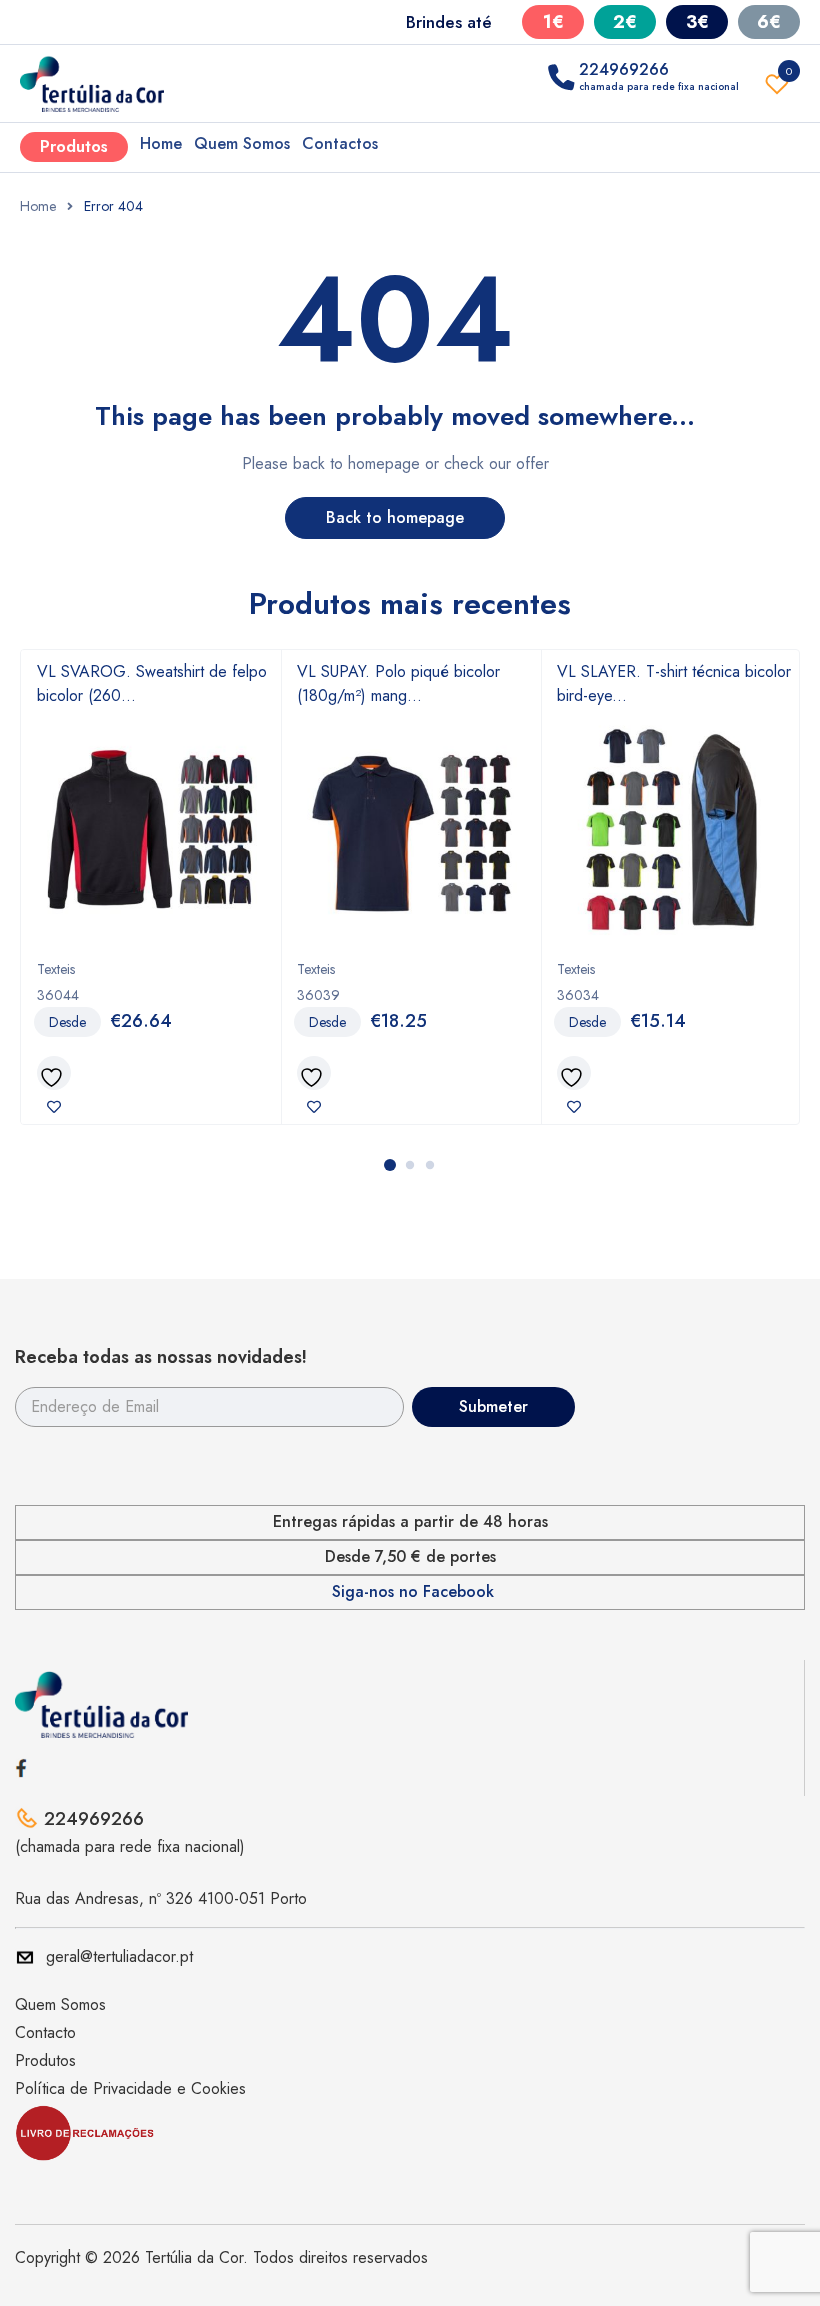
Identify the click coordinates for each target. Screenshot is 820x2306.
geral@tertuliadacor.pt (119, 1956)
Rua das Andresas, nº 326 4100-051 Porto (161, 1898)
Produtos (74, 146)
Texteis (56, 969)
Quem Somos (242, 143)
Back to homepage (395, 517)
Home (161, 143)
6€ (769, 22)
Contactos (340, 143)
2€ (625, 22)
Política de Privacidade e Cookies (130, 2088)
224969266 (94, 1819)
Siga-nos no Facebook (413, 1592)
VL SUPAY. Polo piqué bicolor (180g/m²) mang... (398, 683)
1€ (553, 22)
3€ (697, 22)
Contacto (45, 2032)
